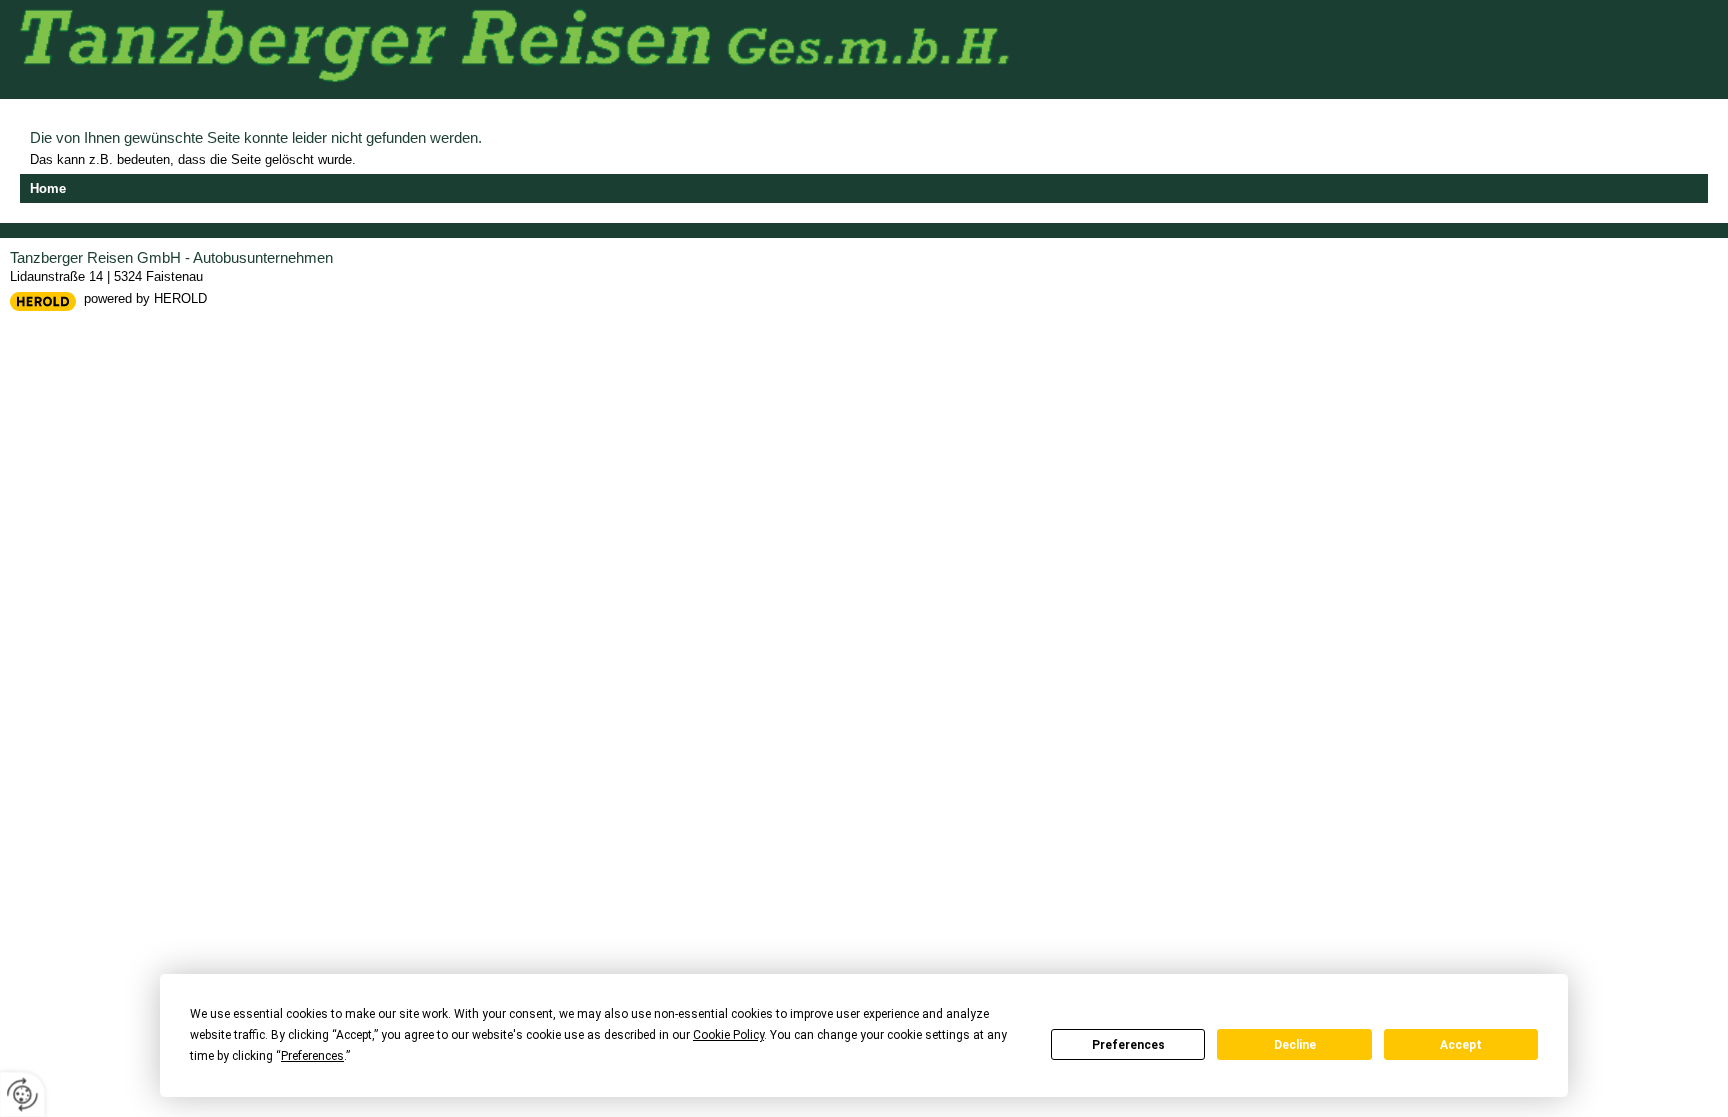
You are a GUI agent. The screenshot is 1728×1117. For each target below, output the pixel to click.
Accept (1461, 1045)
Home (48, 188)
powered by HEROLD (145, 298)
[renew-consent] (22, 1094)
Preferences (1128, 1045)
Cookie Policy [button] (728, 1035)
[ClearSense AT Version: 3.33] (43, 300)
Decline (1295, 1045)
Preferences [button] (312, 1056)
